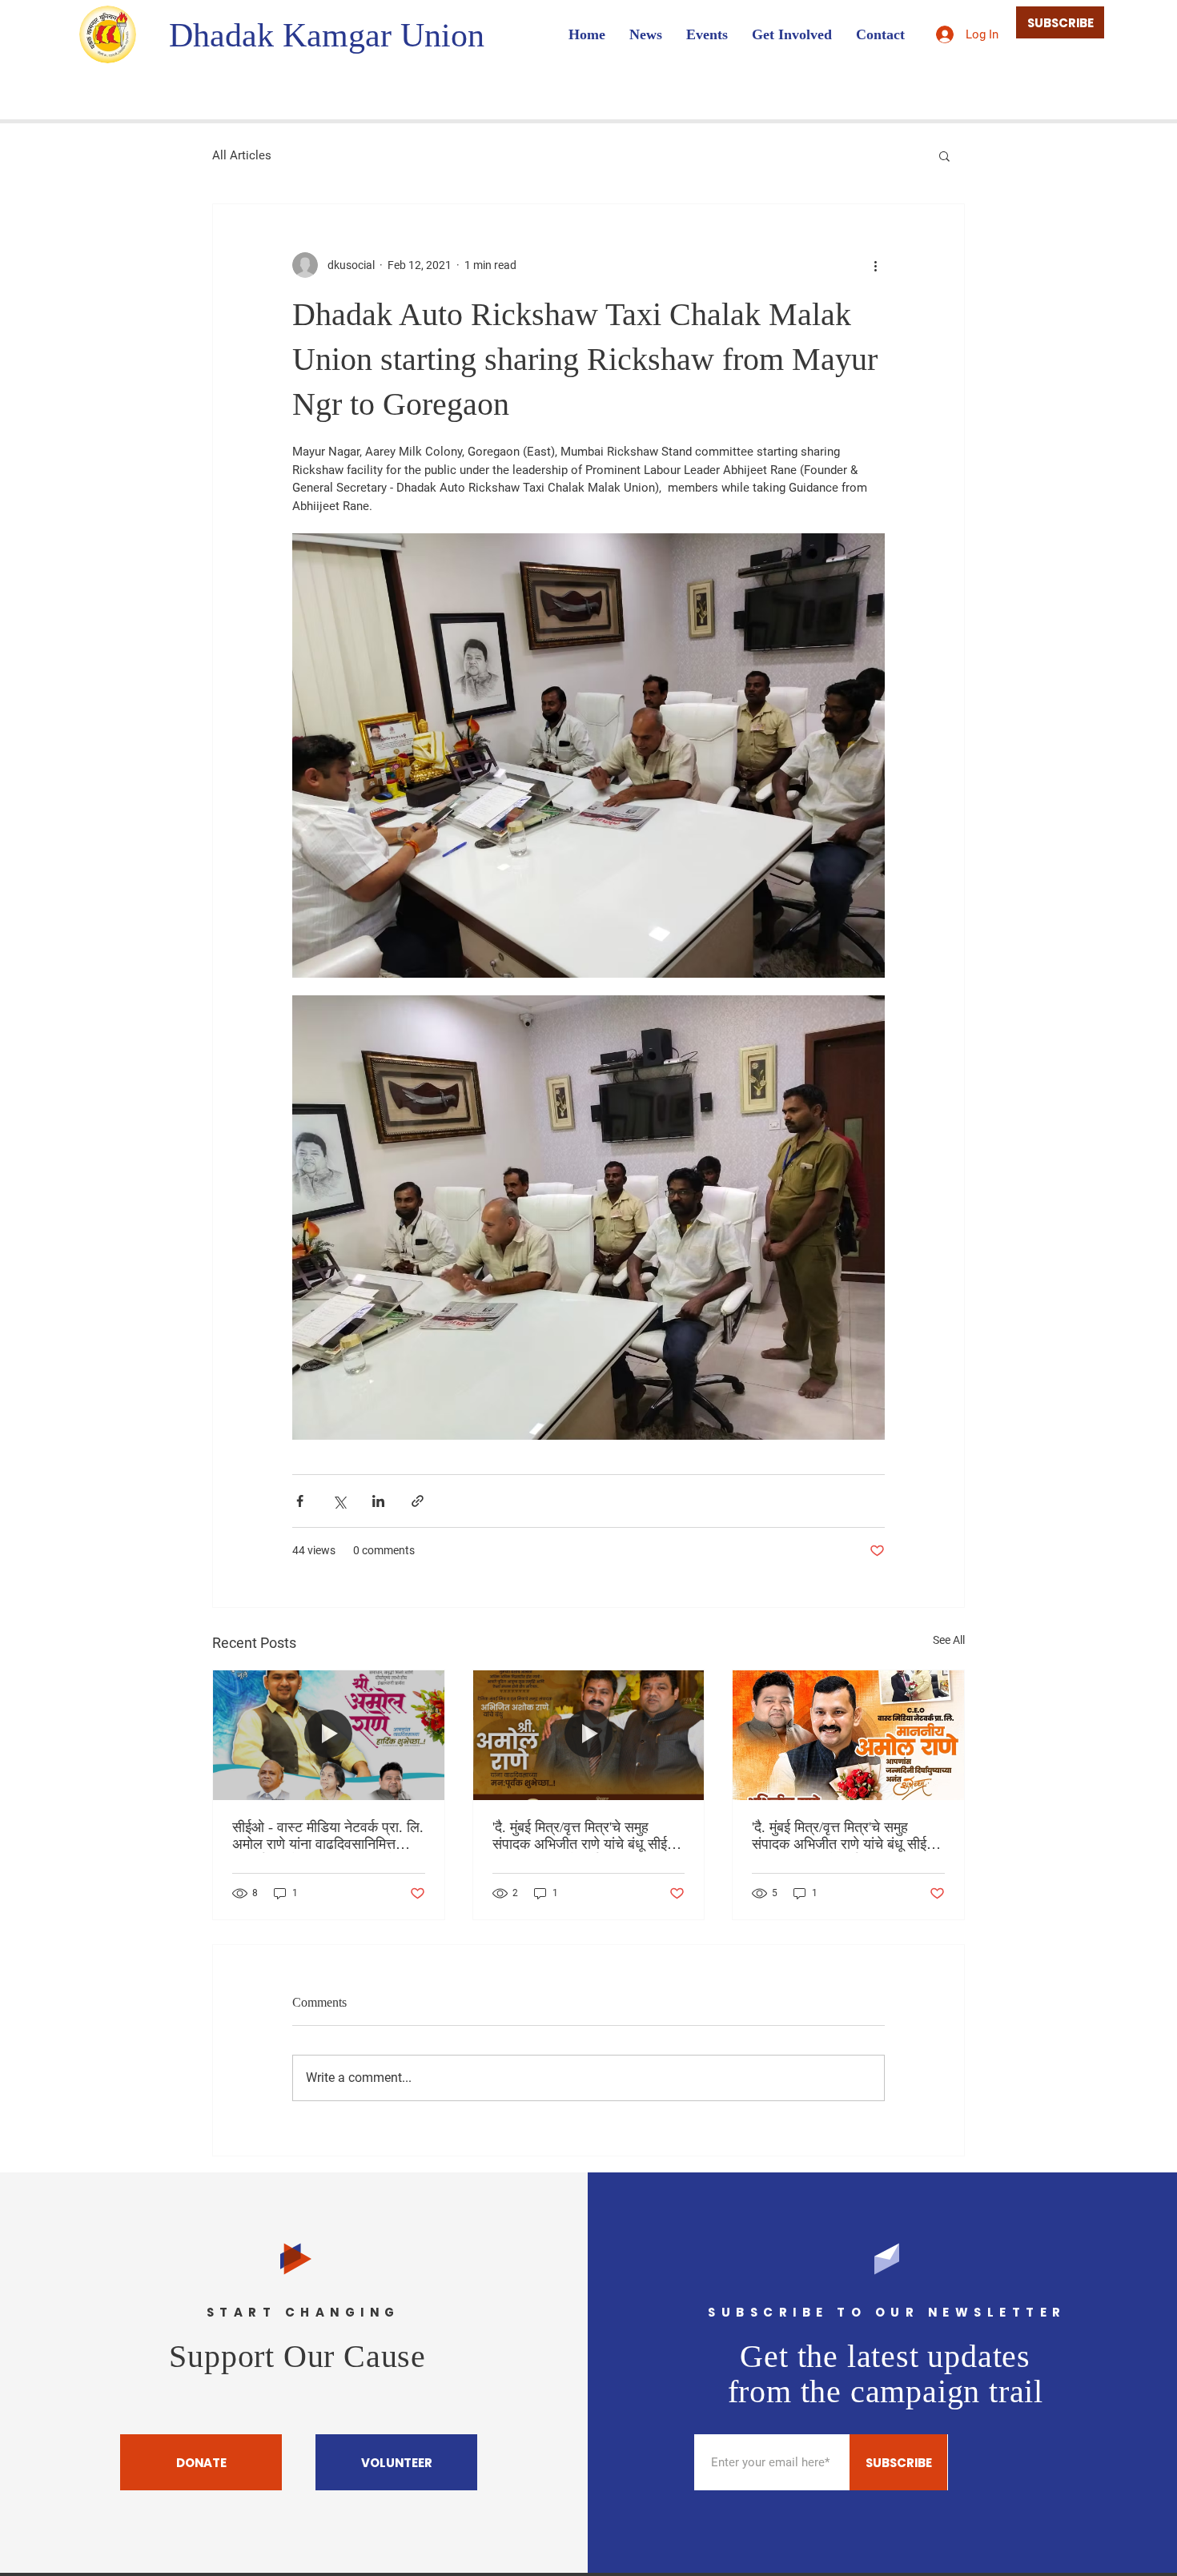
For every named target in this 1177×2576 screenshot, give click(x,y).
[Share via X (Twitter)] (339, 1501)
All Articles (242, 155)
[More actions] (875, 265)
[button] (944, 155)
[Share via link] (418, 1501)
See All (949, 1640)
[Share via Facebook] (300, 1501)
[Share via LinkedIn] (378, 1501)
